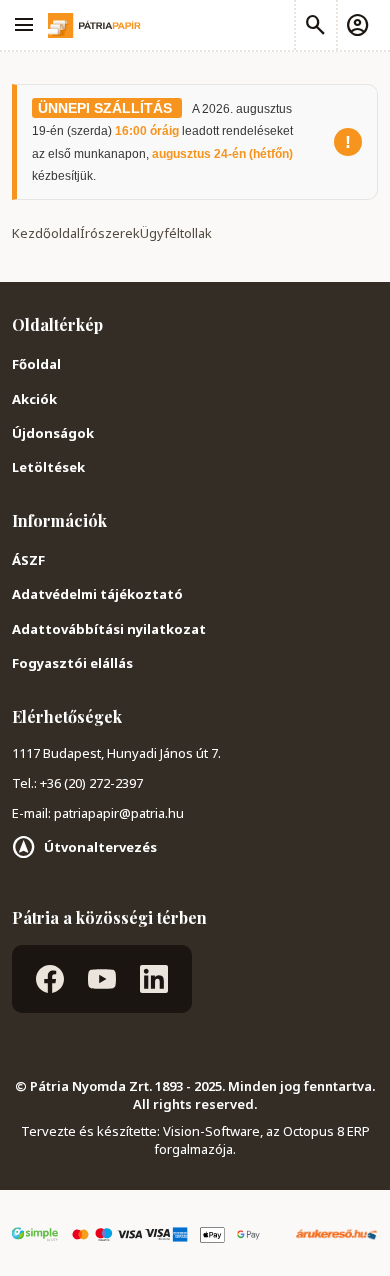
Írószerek (110, 233)
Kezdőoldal (46, 233)
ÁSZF (28, 560)
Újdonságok (53, 433)
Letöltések (48, 467)
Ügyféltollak (176, 233)
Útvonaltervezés (100, 847)
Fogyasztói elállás (72, 663)
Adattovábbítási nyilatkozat (109, 629)
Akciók (34, 399)
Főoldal (36, 364)
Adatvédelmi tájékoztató (97, 594)
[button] (357, 25)
